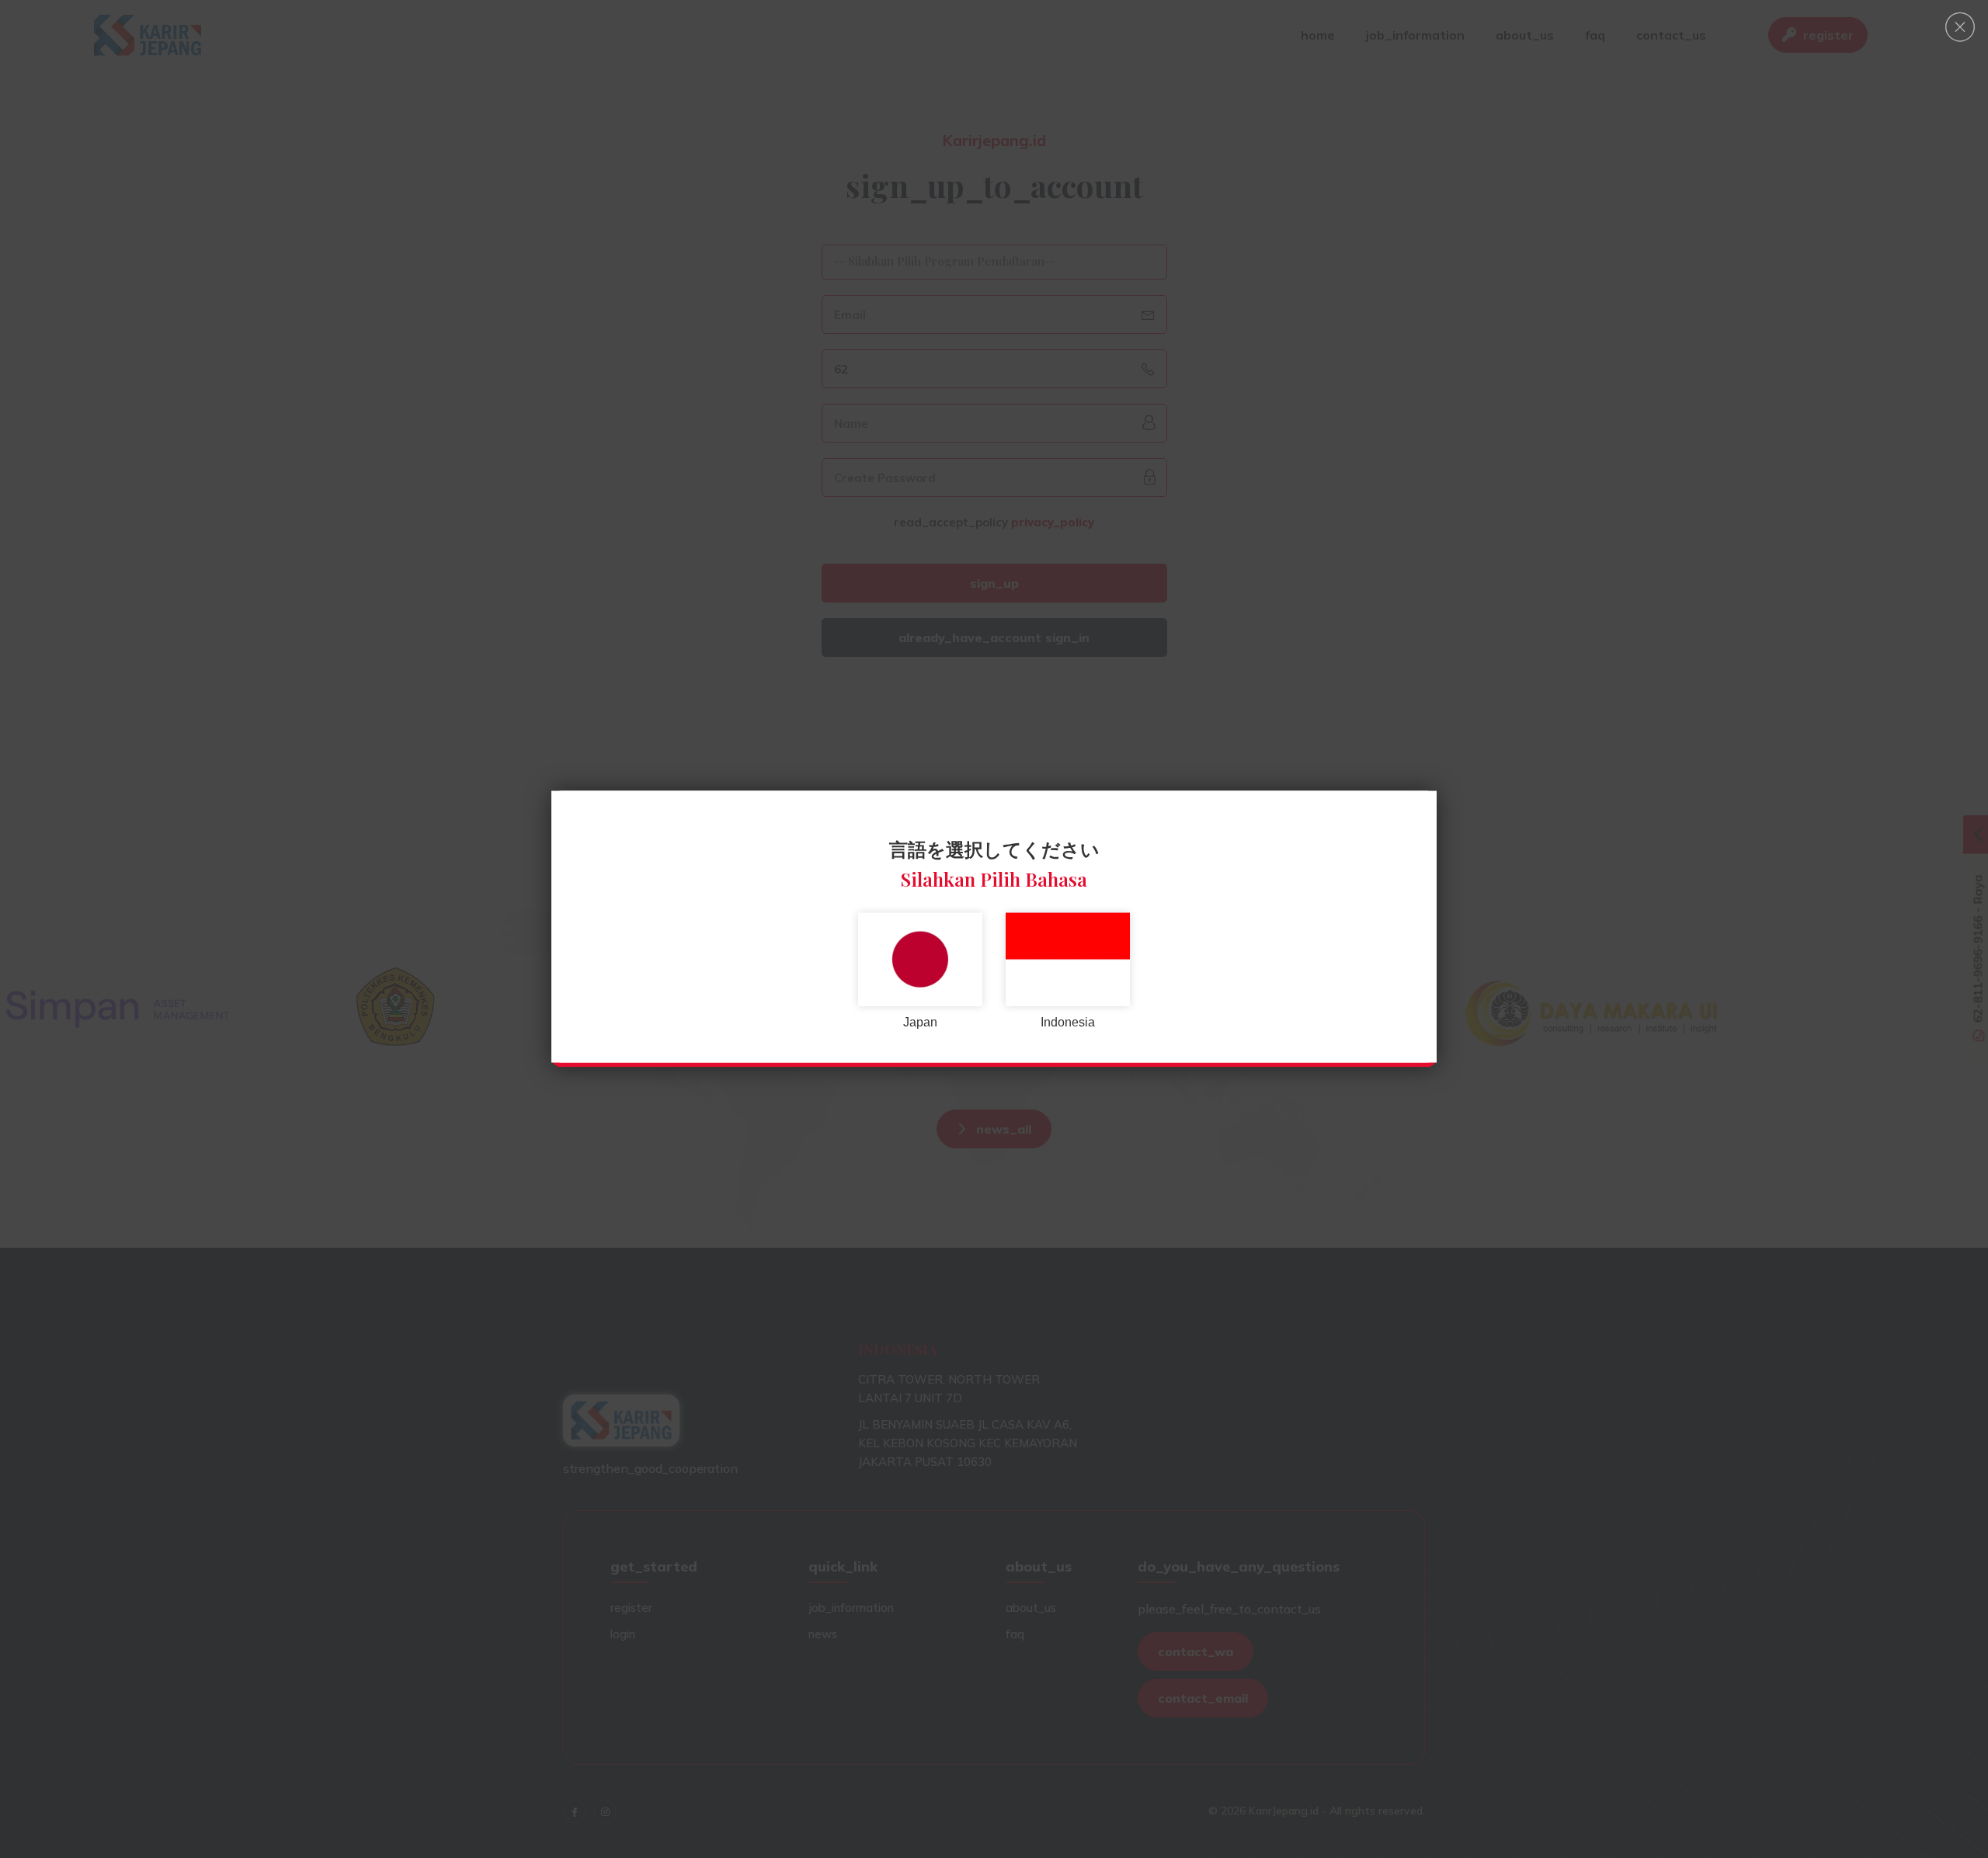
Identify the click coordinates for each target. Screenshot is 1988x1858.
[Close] (1960, 27)
